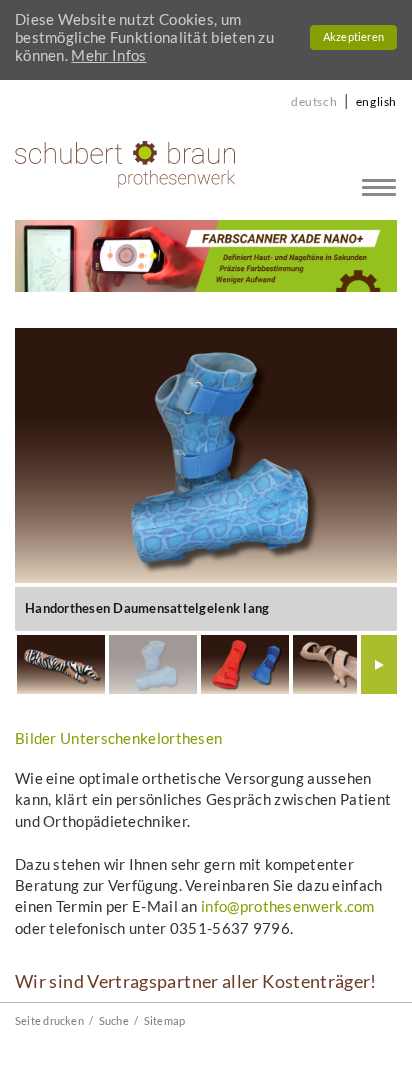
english (376, 101)
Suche (114, 1020)
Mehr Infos (108, 55)
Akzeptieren (353, 37)
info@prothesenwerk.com (288, 906)
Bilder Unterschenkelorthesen (118, 738)
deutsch (314, 101)
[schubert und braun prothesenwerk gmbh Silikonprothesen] (125, 163)
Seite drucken (49, 1020)
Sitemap (165, 1020)
